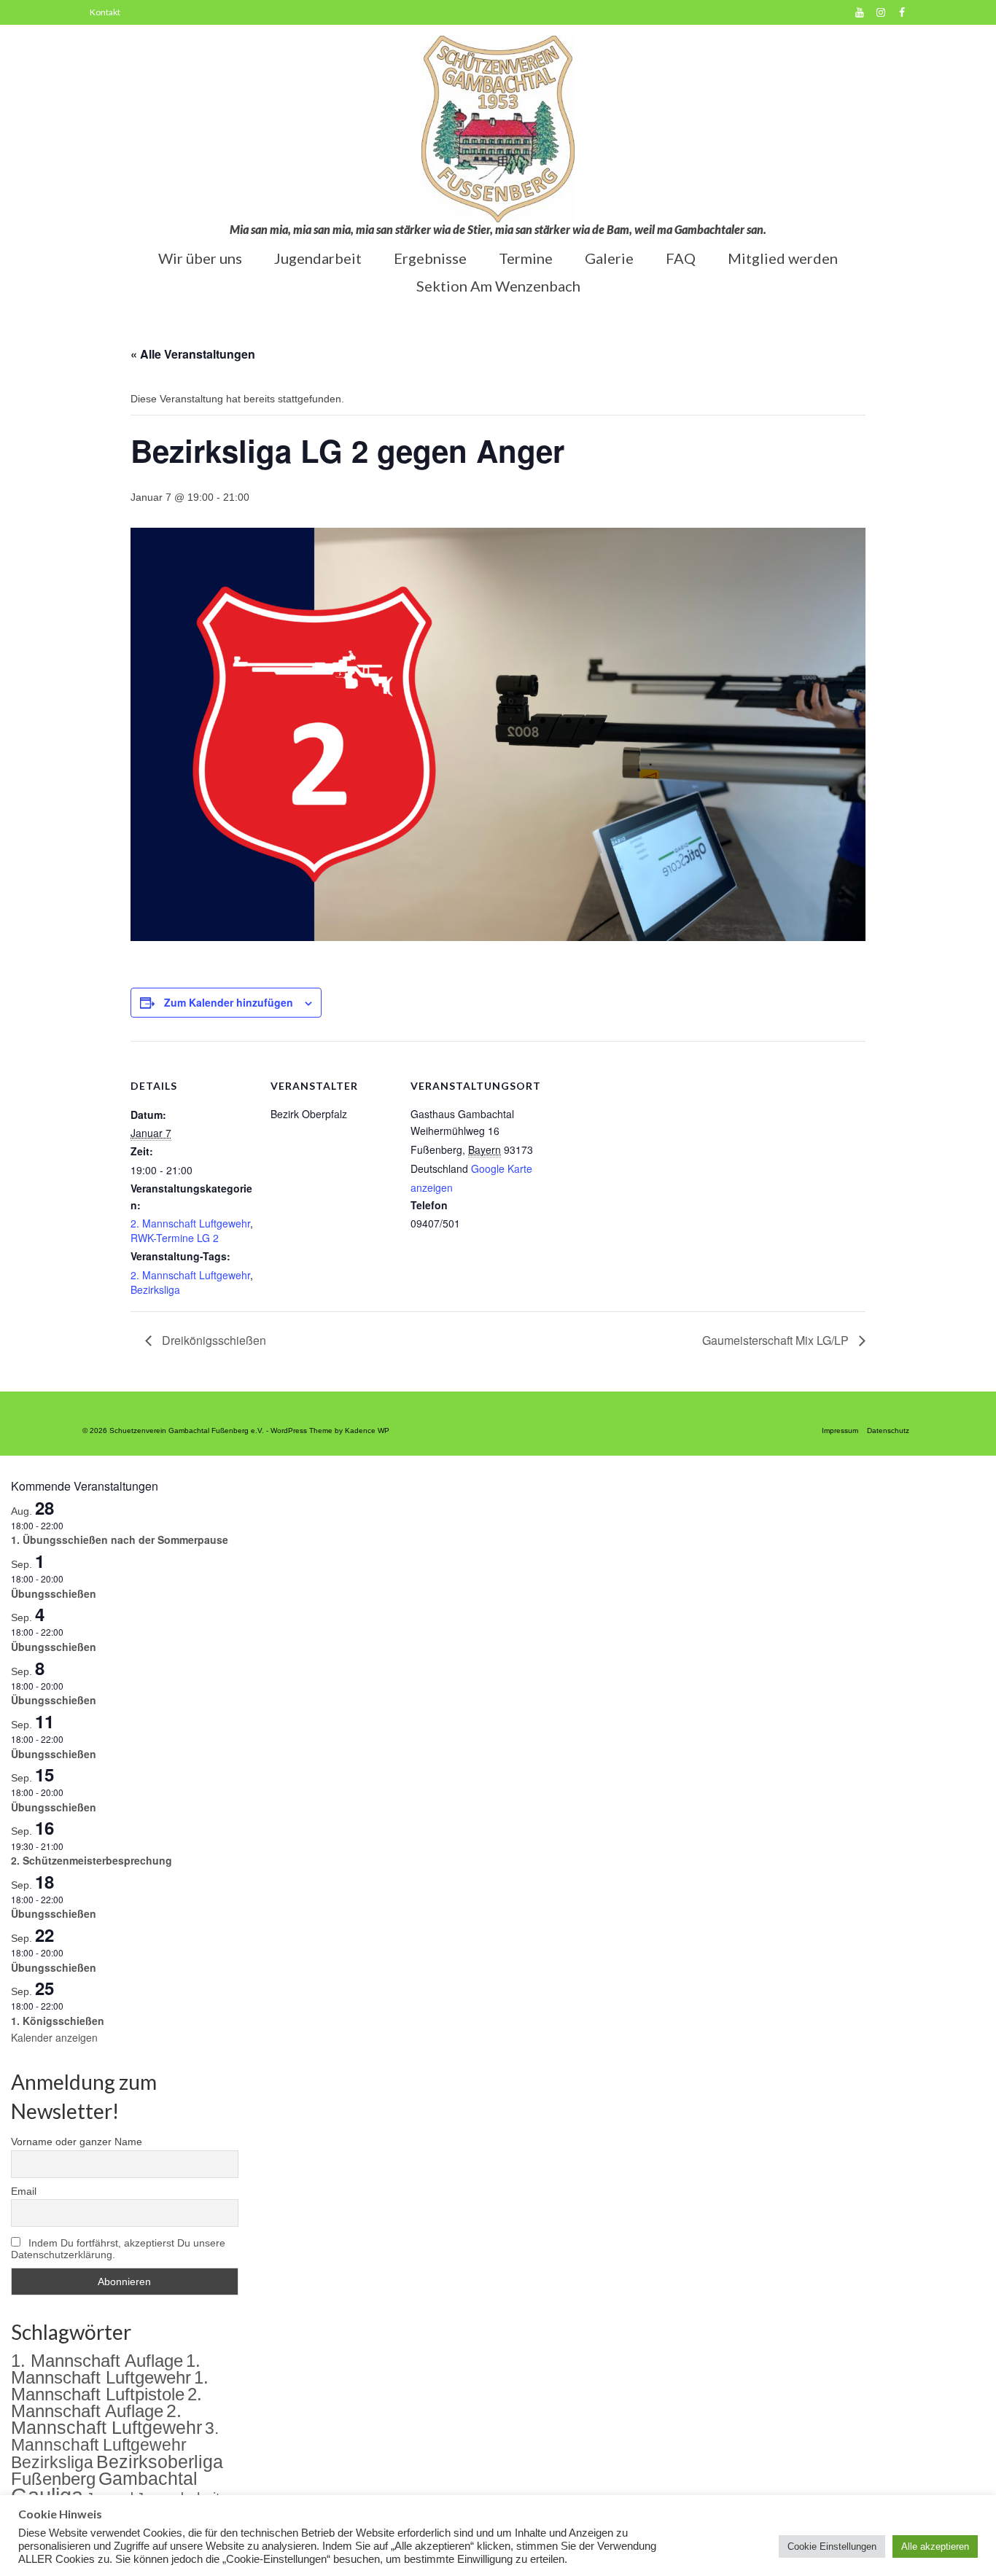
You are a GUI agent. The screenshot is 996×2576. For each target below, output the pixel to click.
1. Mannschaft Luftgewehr (106, 2369)
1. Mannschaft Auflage (97, 2361)
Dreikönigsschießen (213, 1340)
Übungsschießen (54, 1593)
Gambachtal (148, 2479)
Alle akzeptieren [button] (935, 2546)
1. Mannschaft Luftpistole (110, 2386)
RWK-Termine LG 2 (175, 1238)
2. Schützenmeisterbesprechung (92, 1860)
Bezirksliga (155, 1289)
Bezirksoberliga (160, 2462)
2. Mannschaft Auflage (106, 2403)
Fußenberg (53, 2479)
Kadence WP (367, 1431)
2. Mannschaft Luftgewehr (190, 1223)
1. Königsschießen (58, 2021)
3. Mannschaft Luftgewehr (115, 2436)
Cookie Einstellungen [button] (832, 2546)
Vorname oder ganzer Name (77, 2142)
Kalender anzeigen (54, 2037)
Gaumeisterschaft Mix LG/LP (777, 1340)
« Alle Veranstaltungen (193, 354)
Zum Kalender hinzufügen (229, 1002)
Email (24, 2191)
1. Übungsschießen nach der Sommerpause (120, 1539)
